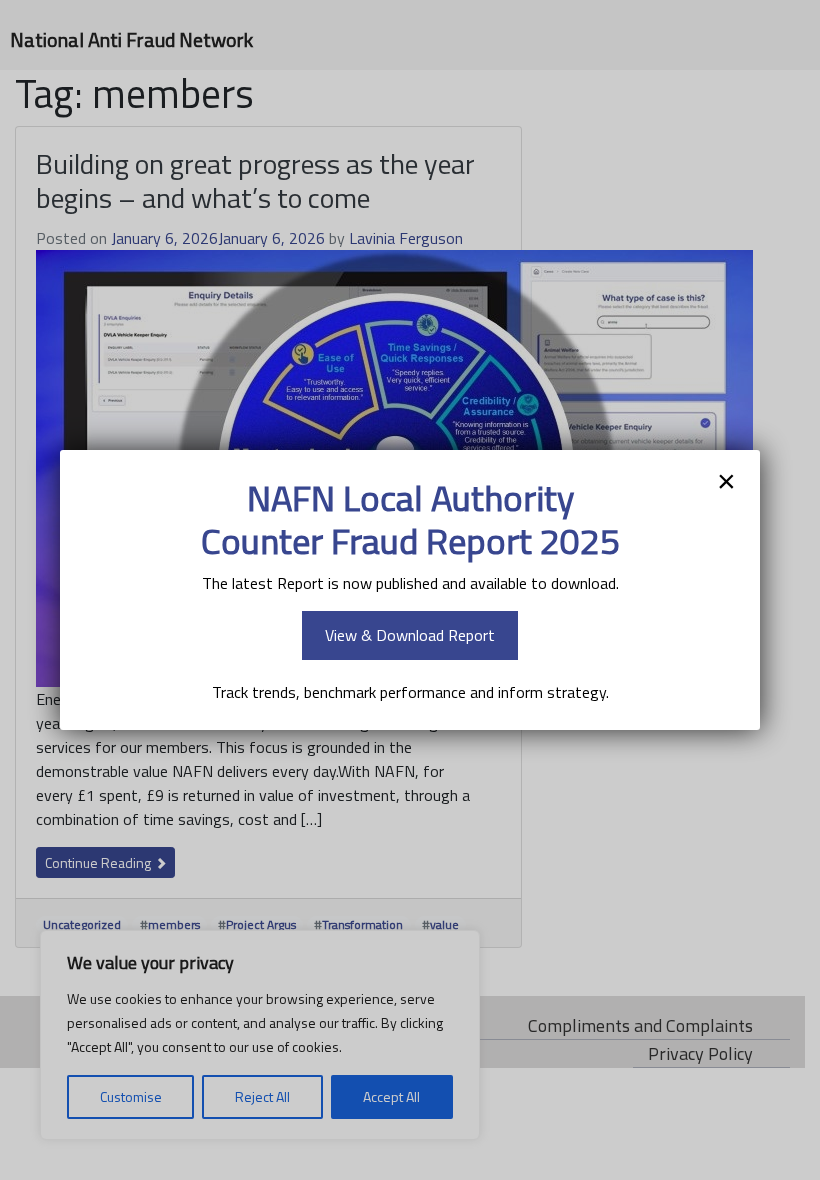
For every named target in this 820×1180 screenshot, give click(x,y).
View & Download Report (410, 635)
